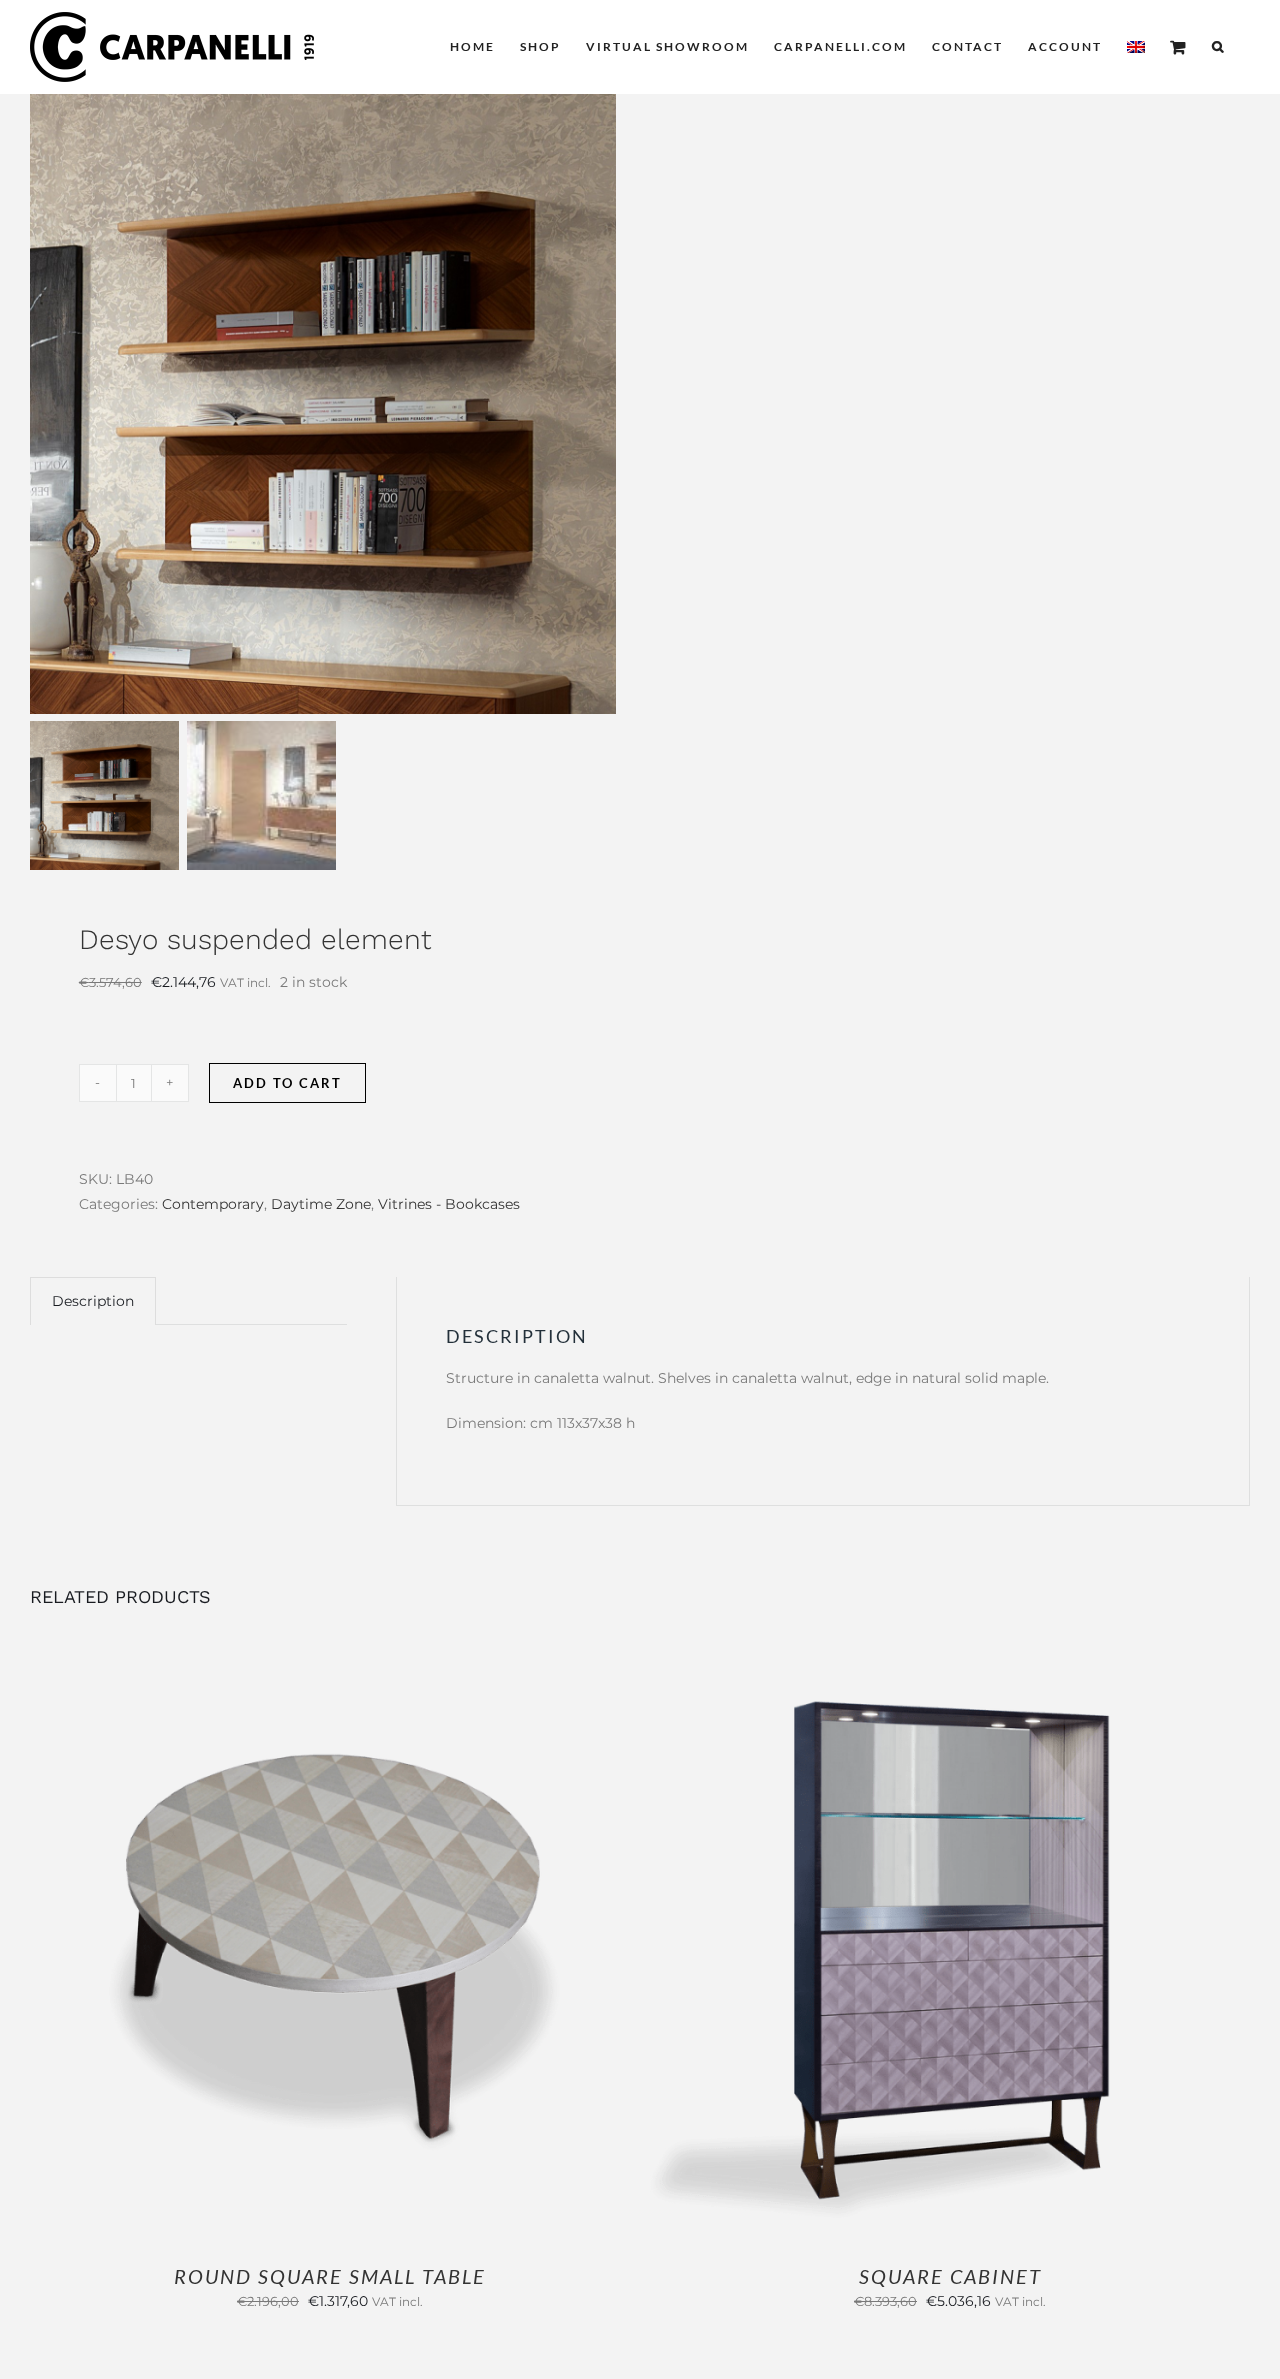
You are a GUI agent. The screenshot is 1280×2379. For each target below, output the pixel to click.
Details (396, 1946)
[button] (1218, 47)
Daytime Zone (321, 1204)
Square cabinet (950, 2276)
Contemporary (213, 1204)
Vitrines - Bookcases (449, 1204)
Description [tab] (93, 1301)
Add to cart (287, 1083)
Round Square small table (330, 2276)
